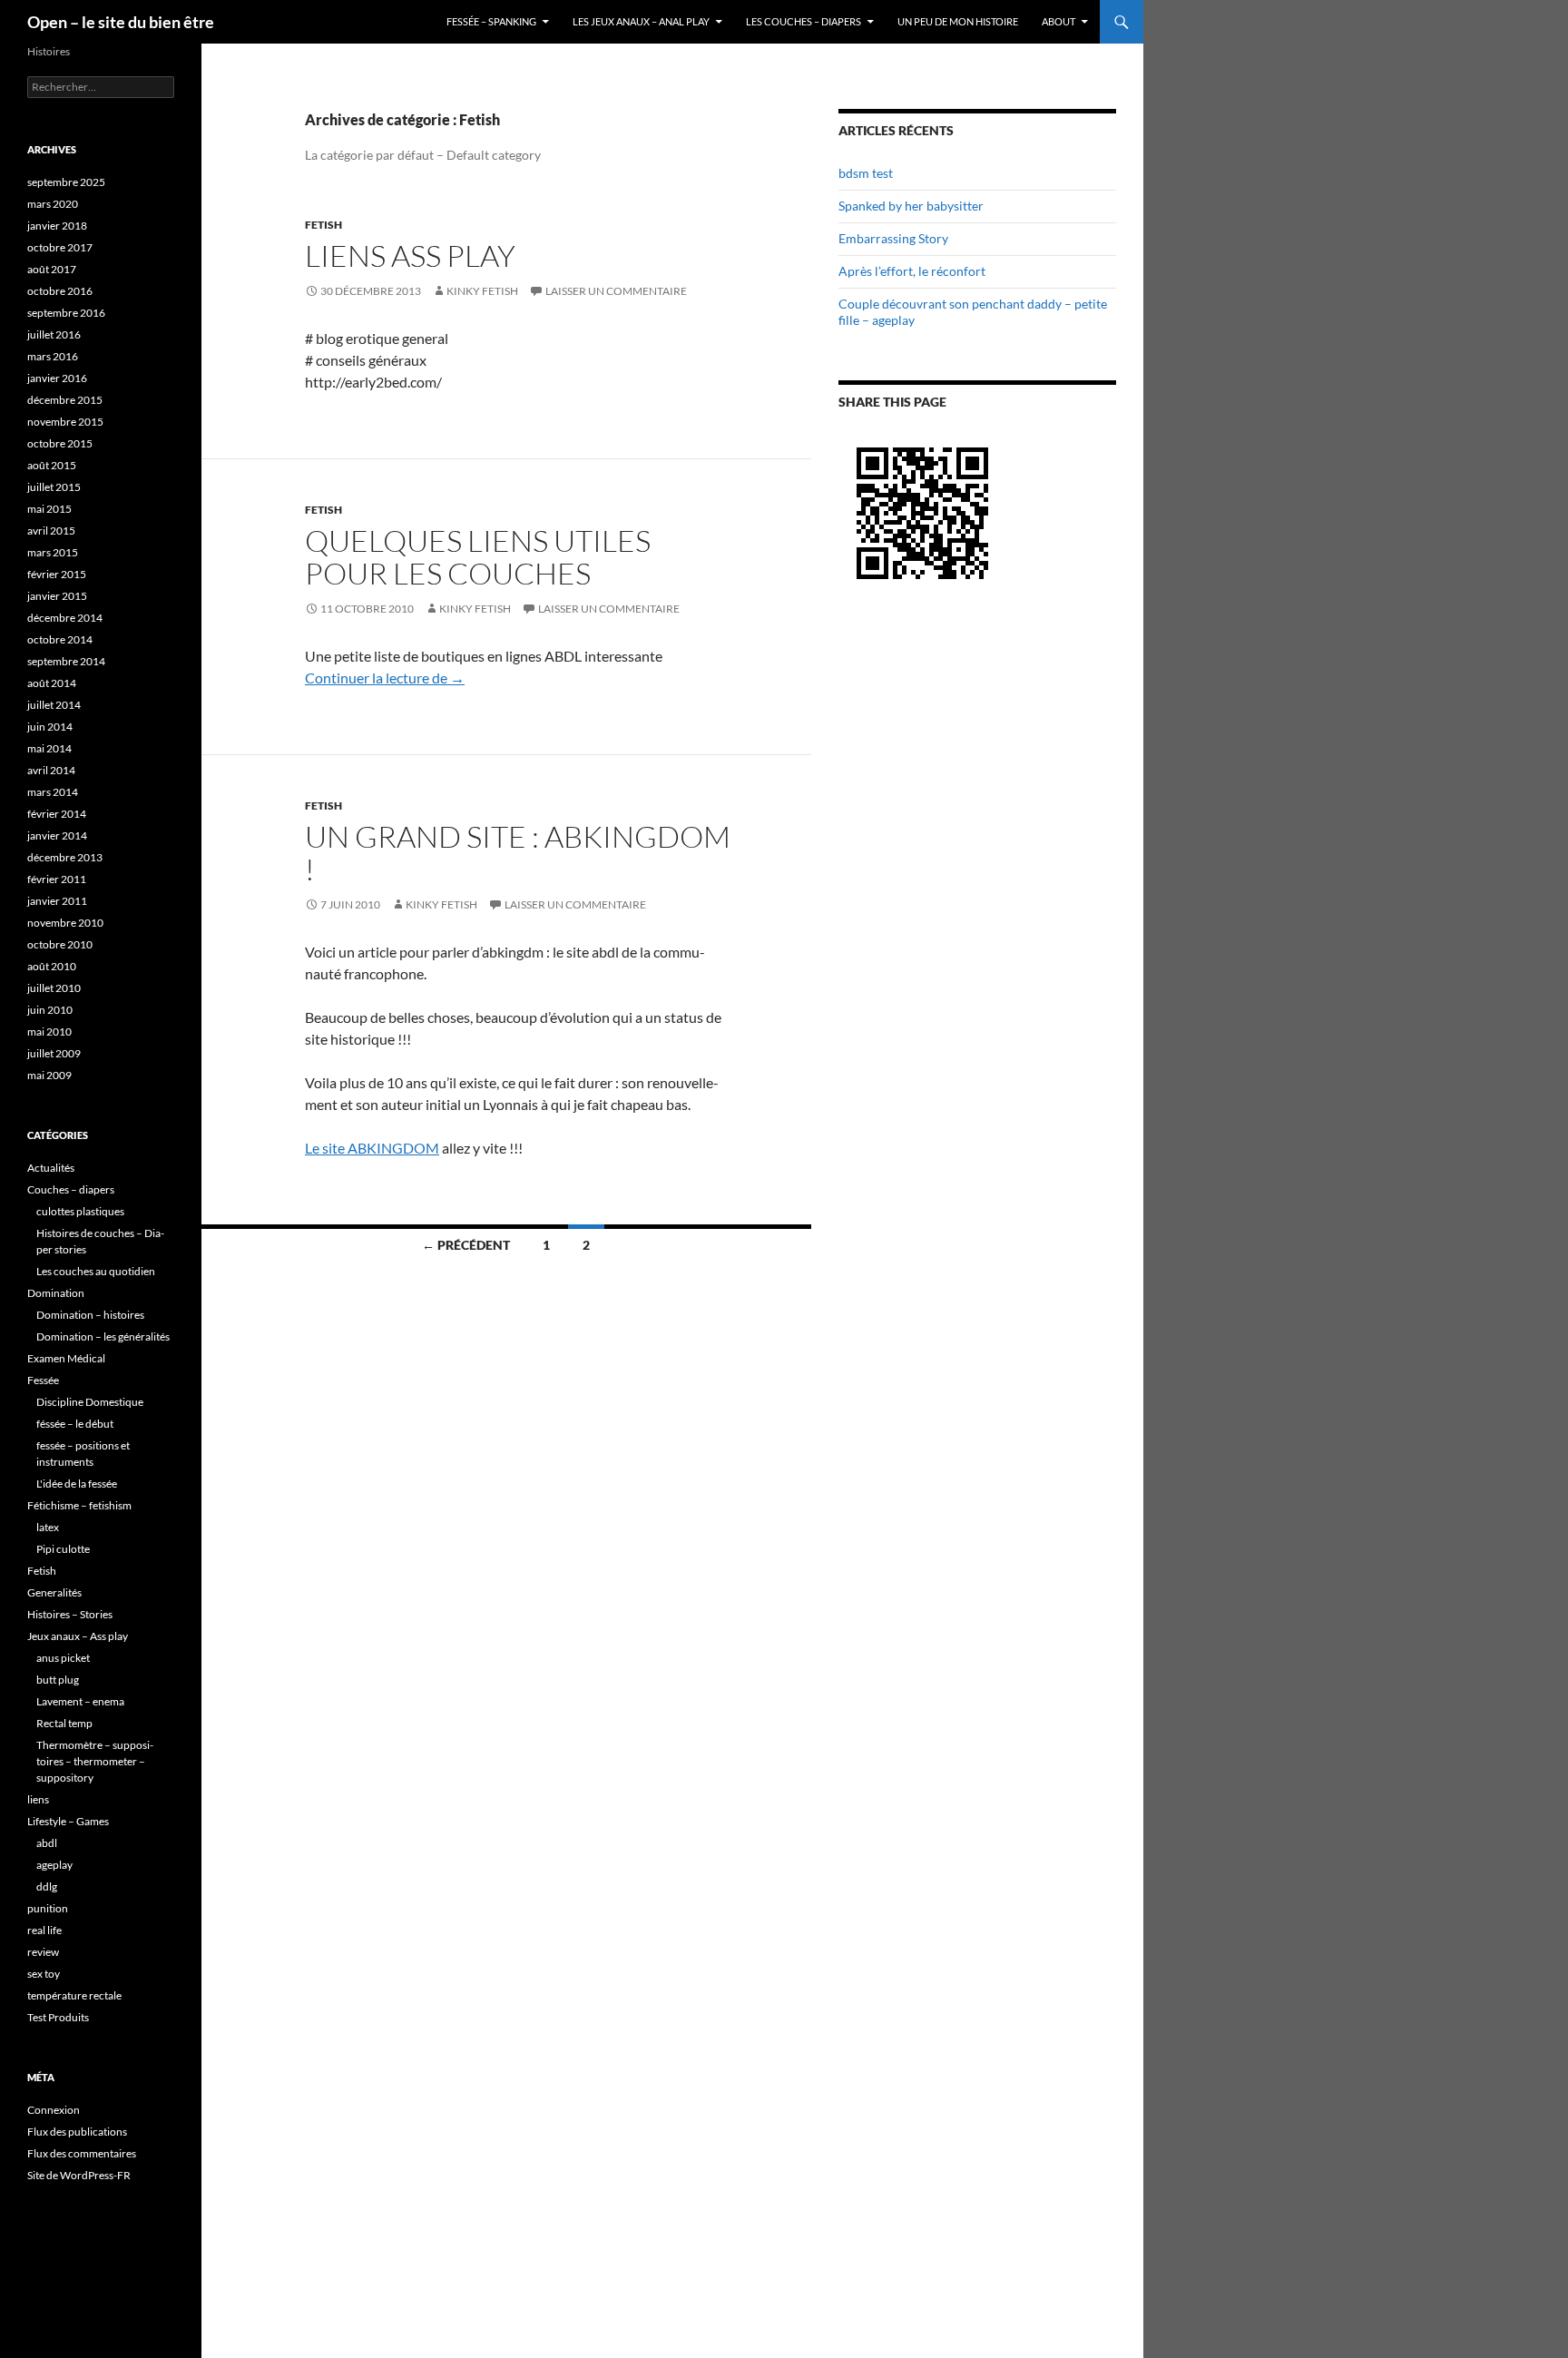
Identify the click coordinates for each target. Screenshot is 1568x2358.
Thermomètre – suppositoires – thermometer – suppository (95, 1761)
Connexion (54, 2110)
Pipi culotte (63, 1549)
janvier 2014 (57, 835)
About (1058, 21)
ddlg (47, 1886)
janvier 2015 (57, 596)
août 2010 (52, 966)
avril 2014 (51, 770)
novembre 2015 (65, 422)
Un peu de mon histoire (958, 21)
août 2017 (52, 269)
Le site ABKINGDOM (372, 1148)
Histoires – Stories (70, 1614)
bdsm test (866, 173)
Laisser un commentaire (616, 291)
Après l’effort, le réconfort (912, 271)
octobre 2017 (60, 247)
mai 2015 (49, 509)
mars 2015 (53, 552)
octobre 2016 (60, 291)
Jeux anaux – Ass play (78, 1636)
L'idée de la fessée (77, 1484)
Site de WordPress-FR (79, 2175)
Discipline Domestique (90, 1402)
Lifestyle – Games (68, 1821)
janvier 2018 (57, 226)
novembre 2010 (65, 923)
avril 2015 (51, 531)
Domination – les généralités (103, 1336)
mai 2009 (49, 1075)
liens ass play (410, 255)
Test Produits (58, 2017)
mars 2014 (53, 792)
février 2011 (57, 879)
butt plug (58, 1680)
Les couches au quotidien (96, 1271)
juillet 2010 (54, 988)
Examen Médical (66, 1358)
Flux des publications (77, 2132)
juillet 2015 (54, 487)
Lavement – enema (80, 1701)
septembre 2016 (66, 313)
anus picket (63, 1658)
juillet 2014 (54, 705)
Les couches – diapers (804, 21)
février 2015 (57, 574)
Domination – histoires (90, 1315)
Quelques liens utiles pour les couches (478, 557)
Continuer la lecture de (385, 678)
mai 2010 (49, 1032)
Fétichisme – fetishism (79, 1505)
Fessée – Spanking (491, 21)
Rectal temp (64, 1723)
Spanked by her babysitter (911, 206)
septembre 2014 (66, 661)
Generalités (54, 1592)
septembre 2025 (66, 182)
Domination (56, 1293)
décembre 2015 (65, 400)
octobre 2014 (60, 639)
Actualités (51, 1168)
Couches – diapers (71, 1189)
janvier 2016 (57, 378)
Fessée (43, 1380)
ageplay (54, 1865)
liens (38, 1799)
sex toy (44, 1974)
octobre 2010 (60, 944)
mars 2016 (53, 356)
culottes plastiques (80, 1211)
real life (44, 1930)
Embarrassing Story (893, 238)
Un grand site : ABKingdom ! (518, 853)
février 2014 (57, 814)
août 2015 (52, 465)
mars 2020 (53, 204)
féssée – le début (75, 1424)
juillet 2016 (54, 334)
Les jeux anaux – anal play (641, 21)
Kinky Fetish (482, 291)
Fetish (323, 225)
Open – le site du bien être (121, 22)
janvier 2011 (57, 901)
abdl (47, 1843)
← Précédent (466, 1245)
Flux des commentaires (82, 2153)
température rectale (74, 1995)
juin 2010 (50, 1010)
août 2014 (52, 683)
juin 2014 (50, 727)
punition (48, 1908)
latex (48, 1527)
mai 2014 (49, 748)
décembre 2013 (65, 857)
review (43, 1952)
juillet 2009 (54, 1053)
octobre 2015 (60, 443)
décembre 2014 (65, 618)
